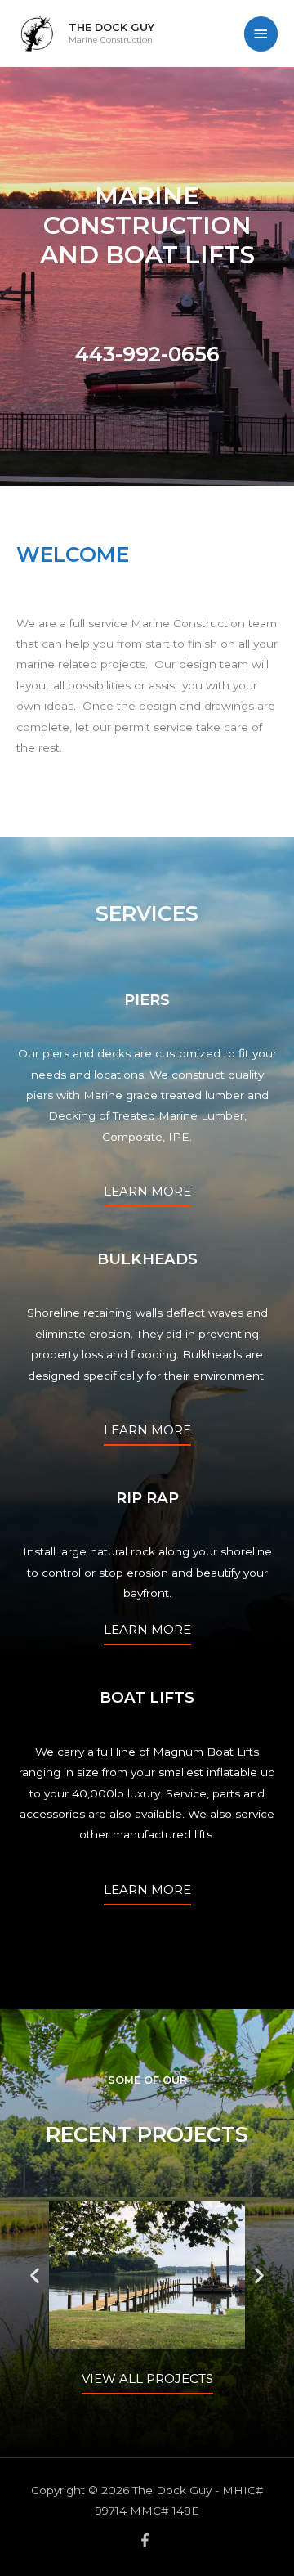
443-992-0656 (147, 354)
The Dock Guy (111, 27)
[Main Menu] (261, 34)
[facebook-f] (147, 2540)
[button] (35, 2275)
